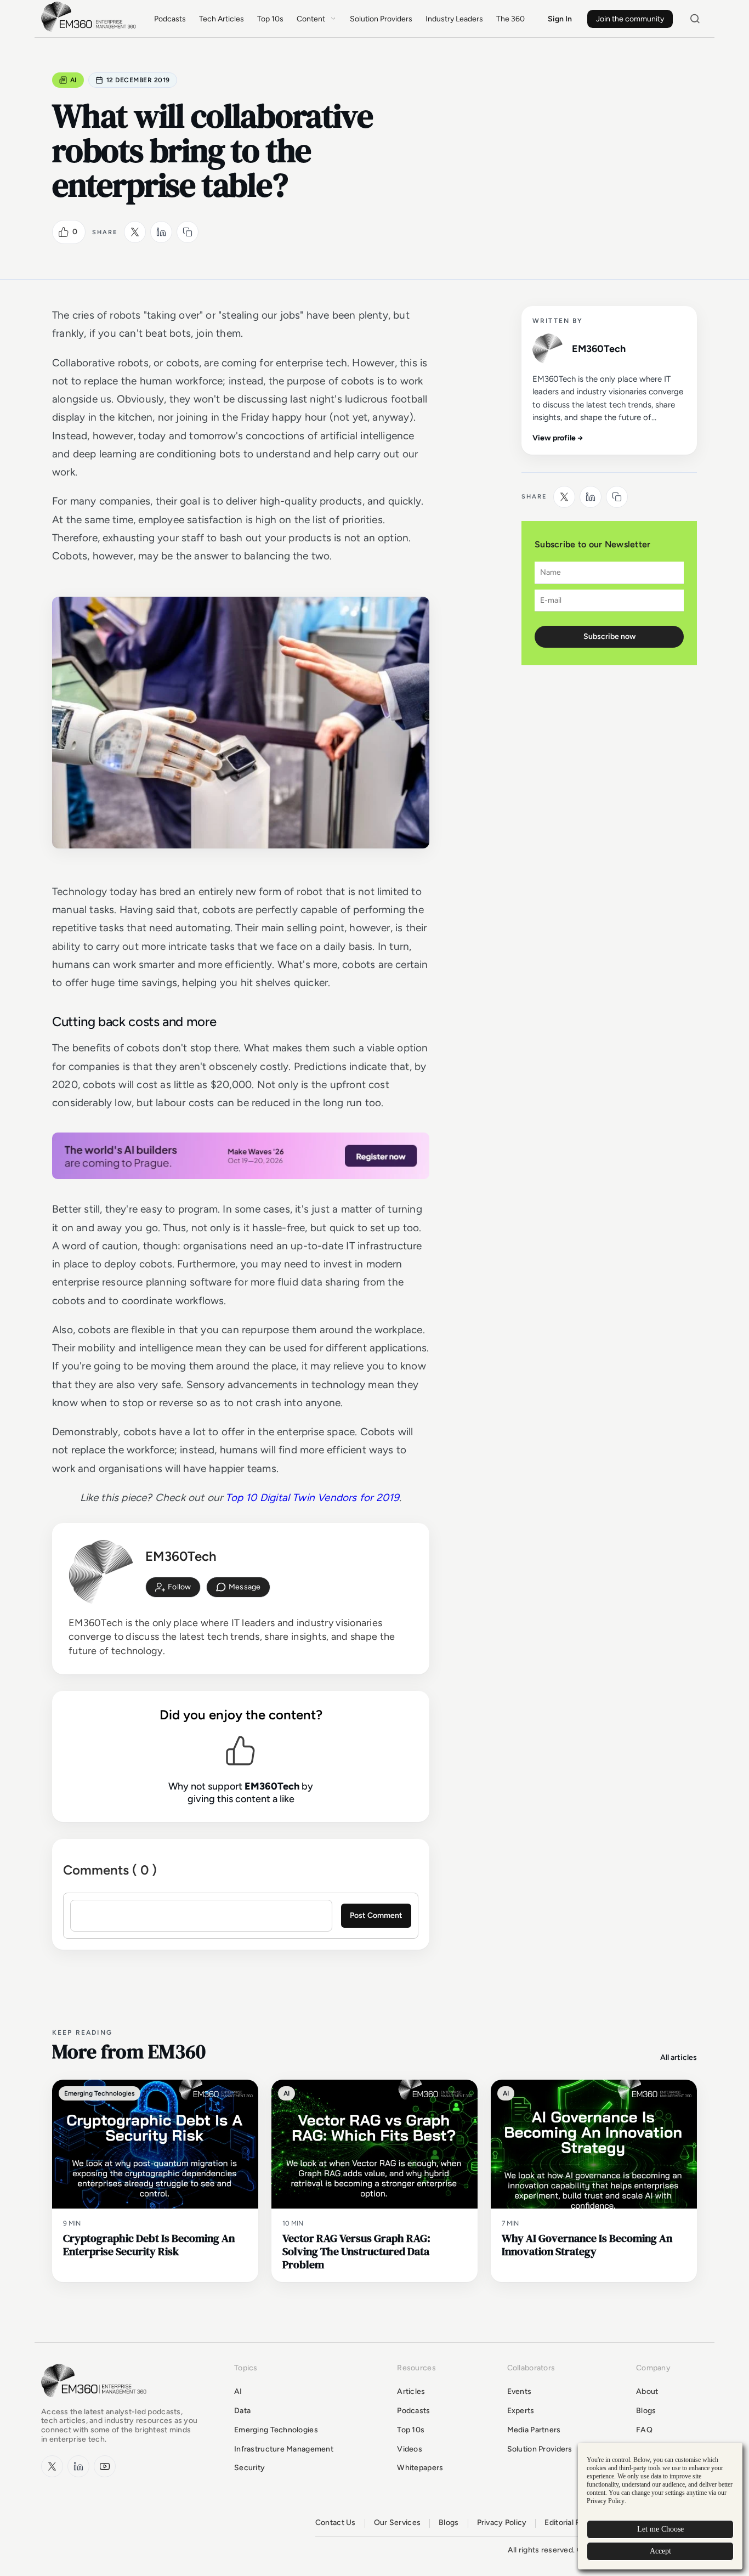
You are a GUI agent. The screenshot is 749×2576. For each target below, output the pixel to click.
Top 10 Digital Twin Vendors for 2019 (312, 1498)
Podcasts (170, 19)
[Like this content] (64, 232)
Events (520, 2391)
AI (73, 80)
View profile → (558, 438)
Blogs (646, 2411)
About (647, 2391)
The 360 (510, 19)
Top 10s (270, 19)
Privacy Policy (502, 2523)
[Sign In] (173, 1587)
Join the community (630, 19)
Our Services (397, 2523)
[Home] (90, 30)
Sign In (560, 19)
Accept (660, 2551)
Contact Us (336, 2523)
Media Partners (534, 2430)
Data (242, 2411)
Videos (410, 2449)
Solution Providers (381, 19)
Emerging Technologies (276, 2430)
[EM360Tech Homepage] (96, 2402)
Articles (411, 2391)
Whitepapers (420, 2468)
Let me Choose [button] (660, 2529)
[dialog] (660, 2506)
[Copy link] (188, 232)
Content (311, 19)
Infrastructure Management (284, 2449)
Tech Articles (222, 19)
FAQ (644, 2430)
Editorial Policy (571, 2523)
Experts (521, 2411)
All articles (679, 2057)
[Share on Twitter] (135, 232)
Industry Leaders (454, 19)
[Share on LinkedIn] (161, 232)
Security (249, 2468)
